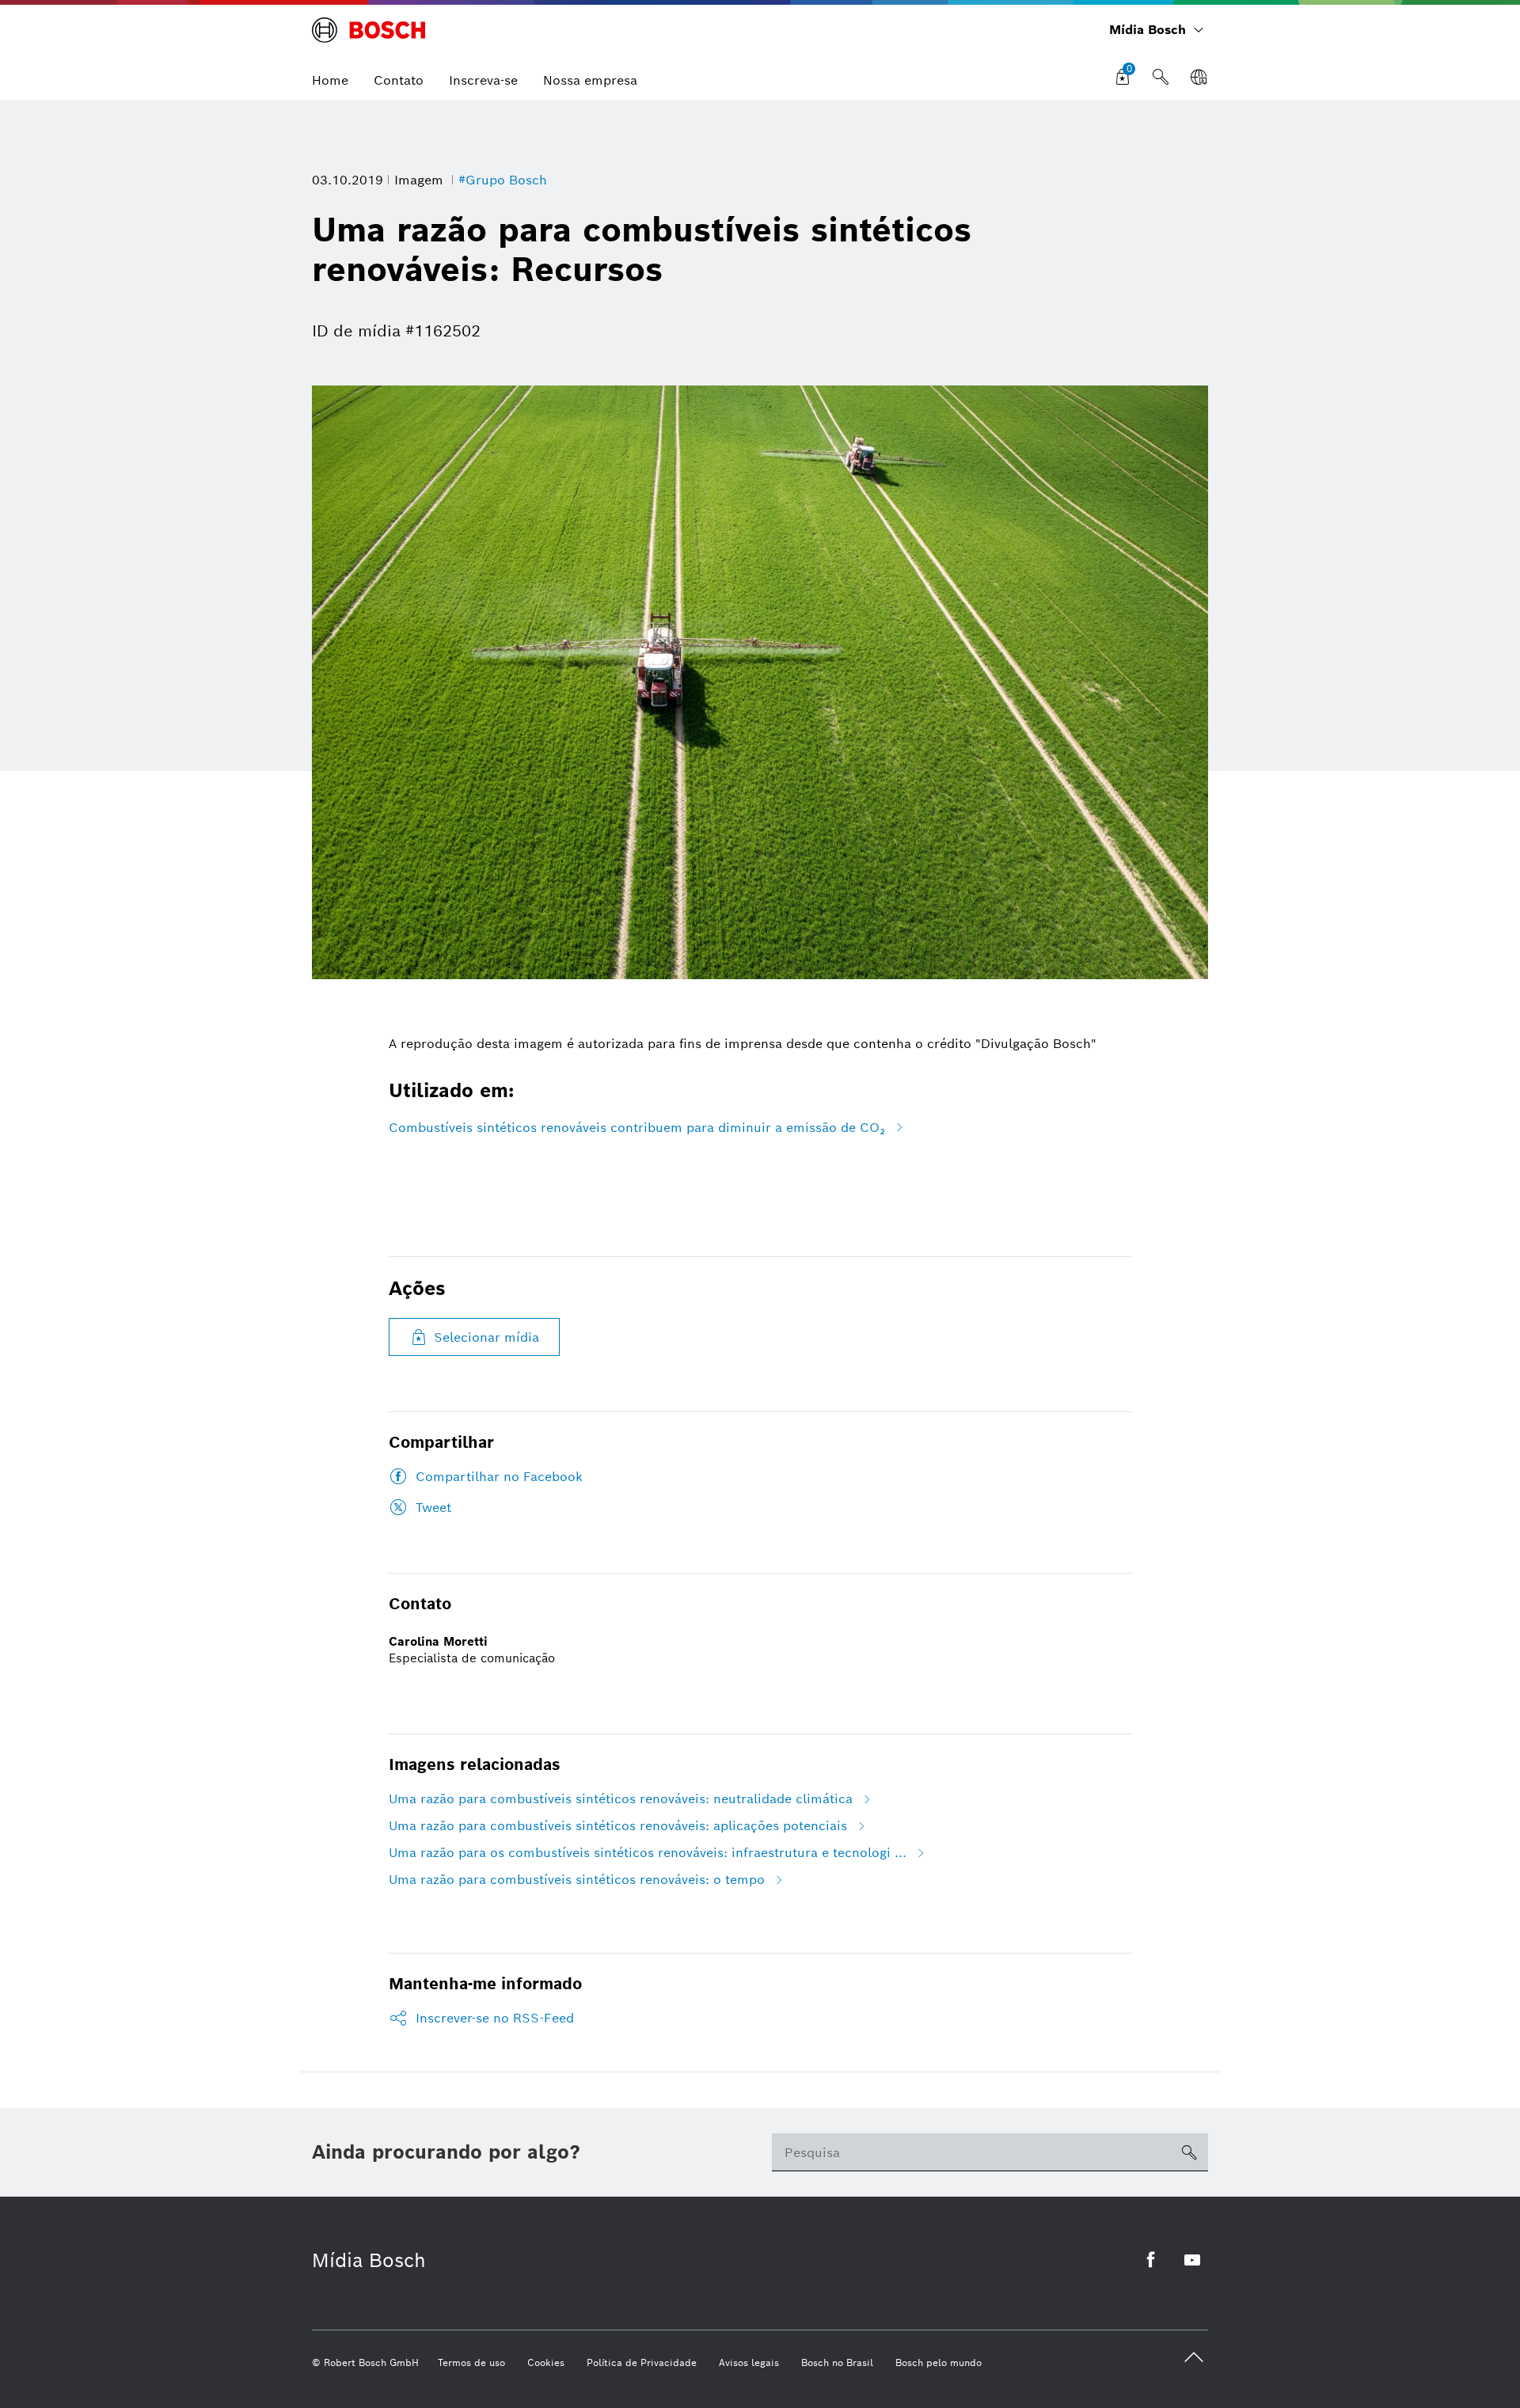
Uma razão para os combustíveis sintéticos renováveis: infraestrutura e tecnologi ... (648, 1853)
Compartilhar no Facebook (499, 1477)
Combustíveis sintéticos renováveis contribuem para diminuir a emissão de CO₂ (637, 1128)
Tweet (433, 1508)
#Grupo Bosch (503, 180)
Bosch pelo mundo (939, 2362)
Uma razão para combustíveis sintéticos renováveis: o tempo (577, 1880)
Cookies (546, 2362)
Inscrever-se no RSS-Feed (495, 2018)
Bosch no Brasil (837, 2362)
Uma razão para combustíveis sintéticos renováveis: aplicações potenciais (618, 1826)
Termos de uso (471, 2362)
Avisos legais (749, 2362)
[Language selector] (1199, 78)
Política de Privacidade (642, 2362)
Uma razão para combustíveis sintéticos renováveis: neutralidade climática (621, 1799)
